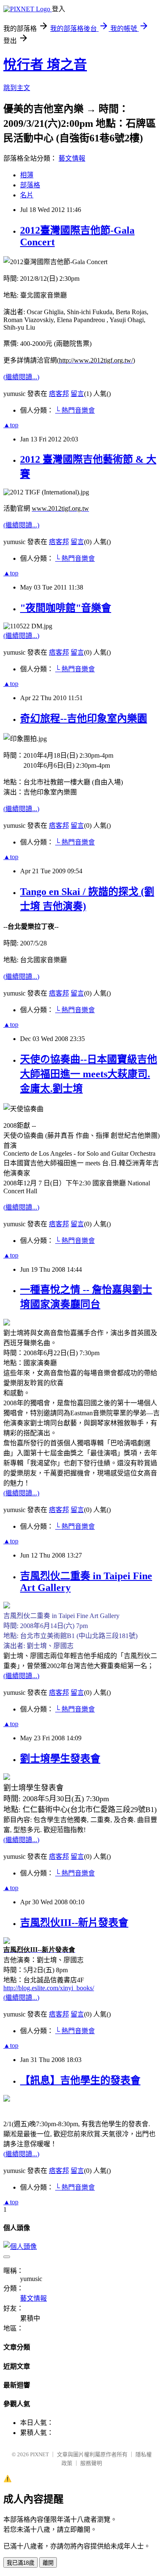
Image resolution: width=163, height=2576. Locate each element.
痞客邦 (59, 394)
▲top (11, 425)
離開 (48, 2563)
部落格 (30, 185)
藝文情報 (72, 158)
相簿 (27, 175)
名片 (27, 195)
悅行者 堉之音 (45, 65)
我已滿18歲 (20, 2563)
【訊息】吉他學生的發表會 (80, 2080)
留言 (77, 394)
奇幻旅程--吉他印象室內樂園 (84, 718)
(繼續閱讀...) (21, 377)
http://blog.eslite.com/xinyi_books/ (49, 1988)
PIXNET (39, 2454)
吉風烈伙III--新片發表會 (74, 1923)
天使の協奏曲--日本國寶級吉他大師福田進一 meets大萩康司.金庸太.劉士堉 (89, 1074)
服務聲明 (91, 2463)
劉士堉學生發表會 (60, 1759)
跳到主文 (17, 88)
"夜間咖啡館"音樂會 (66, 608)
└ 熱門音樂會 (75, 410)
